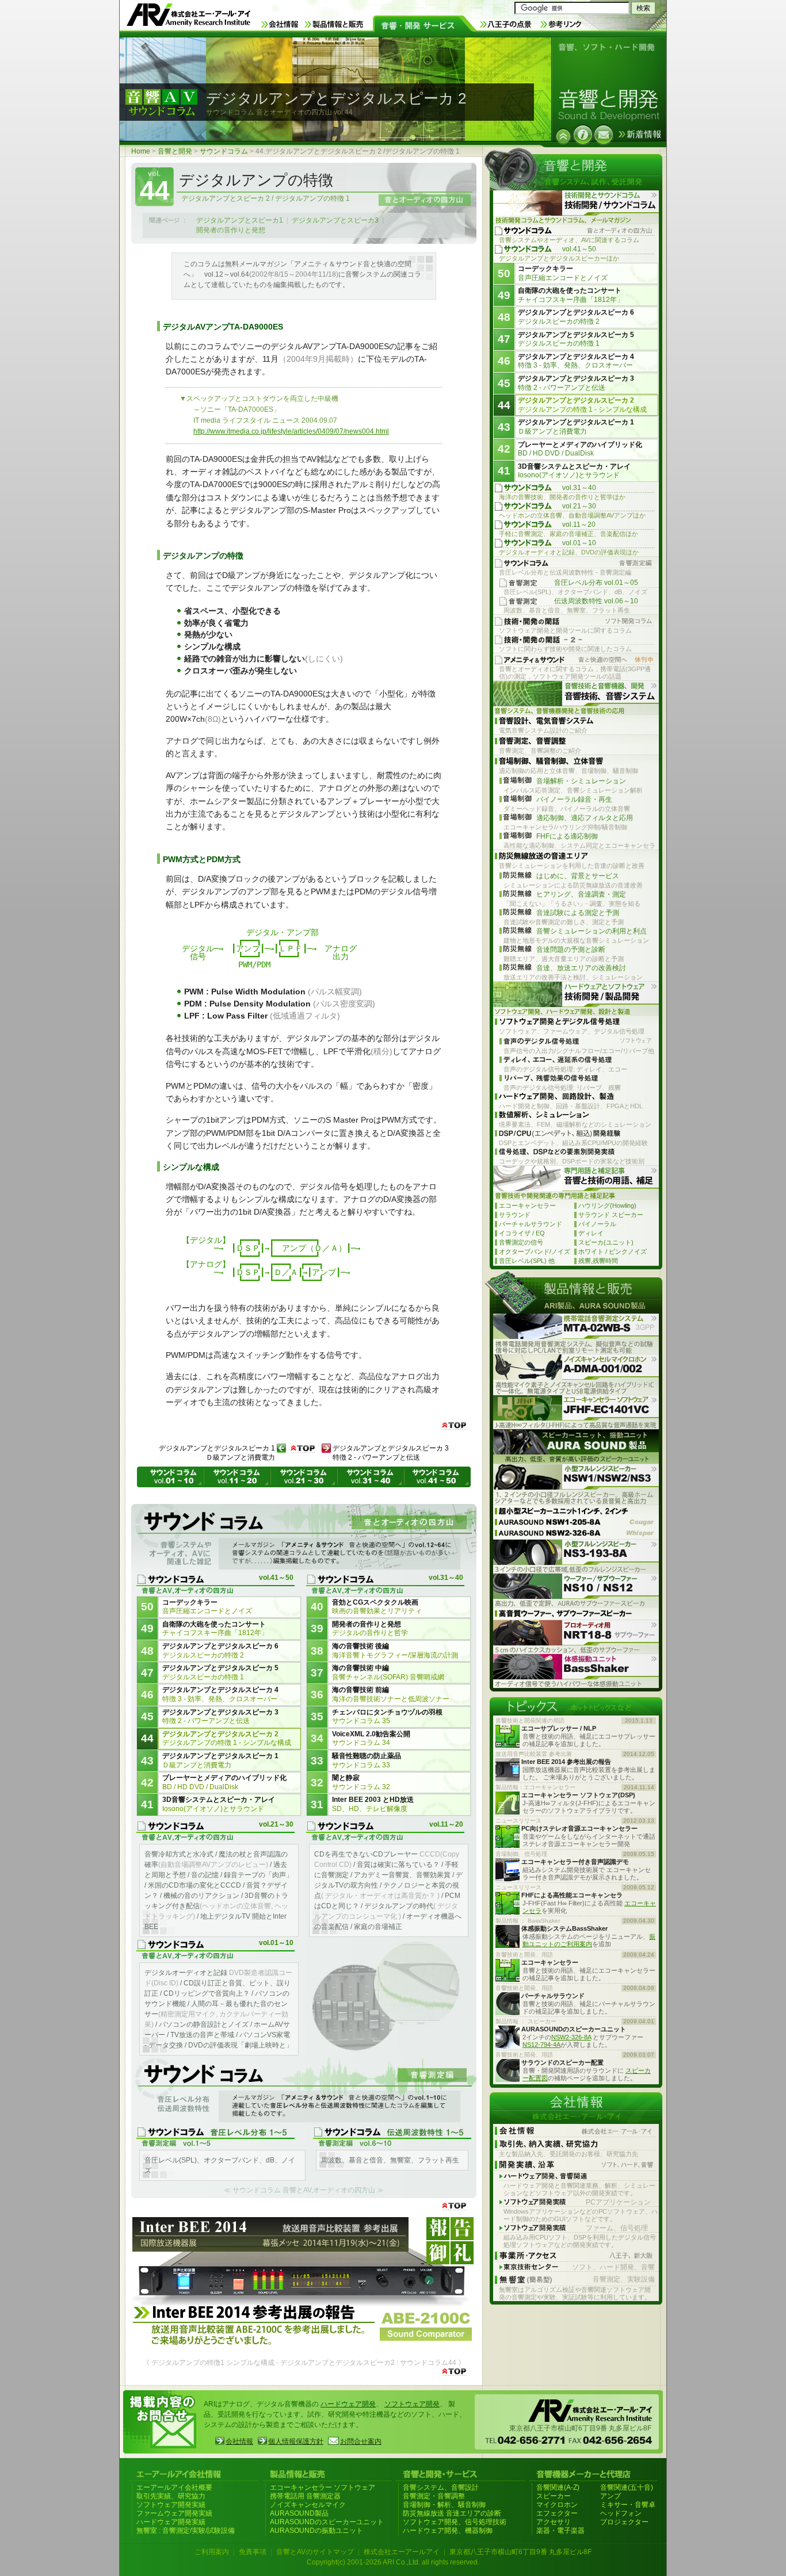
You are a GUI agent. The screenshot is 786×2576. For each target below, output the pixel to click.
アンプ (611, 2496)
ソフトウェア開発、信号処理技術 (455, 2522)
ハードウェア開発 (348, 2404)
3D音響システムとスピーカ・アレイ (219, 1804)
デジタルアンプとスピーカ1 (240, 220)
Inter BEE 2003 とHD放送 (373, 1804)
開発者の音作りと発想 (231, 230)
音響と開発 (175, 151)
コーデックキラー (207, 1607)
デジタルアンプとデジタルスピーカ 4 (220, 1694)
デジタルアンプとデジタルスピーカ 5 (220, 1672)
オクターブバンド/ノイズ (535, 1251)
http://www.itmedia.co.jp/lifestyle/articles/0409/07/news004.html (291, 431)
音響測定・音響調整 (434, 2496)
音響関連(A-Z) (558, 2487)
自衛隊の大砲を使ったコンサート (215, 1629)
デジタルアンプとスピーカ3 (335, 220)
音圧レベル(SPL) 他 (527, 1261)
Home (141, 151)
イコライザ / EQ (522, 1233)
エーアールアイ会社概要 (174, 2487)
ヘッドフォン (621, 2513)
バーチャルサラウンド (531, 1224)
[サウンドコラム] (563, 136)
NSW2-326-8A (571, 2037)
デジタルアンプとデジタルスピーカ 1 (220, 1760)
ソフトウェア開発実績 (171, 2505)
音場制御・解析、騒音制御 (444, 2505)
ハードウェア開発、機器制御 (448, 2531)
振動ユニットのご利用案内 (589, 1940)
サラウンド (515, 1215)
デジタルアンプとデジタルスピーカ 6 (220, 1651)
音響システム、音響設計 (441, 2487)
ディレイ (591, 1233)
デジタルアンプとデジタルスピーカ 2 (227, 1739)
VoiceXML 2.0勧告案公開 (371, 1739)
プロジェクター (624, 2522)
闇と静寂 (361, 1782)
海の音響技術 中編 (388, 1672)
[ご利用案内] (583, 135)
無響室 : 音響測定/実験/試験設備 (186, 2531)
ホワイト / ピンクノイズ (613, 1251)
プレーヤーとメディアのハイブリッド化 (224, 1782)
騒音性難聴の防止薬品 (367, 1760)
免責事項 (253, 2552)
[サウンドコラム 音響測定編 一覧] (304, 2091)
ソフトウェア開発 (412, 2404)
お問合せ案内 (361, 2441)
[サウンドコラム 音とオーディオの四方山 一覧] (304, 1538)
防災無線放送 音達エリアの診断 (452, 2513)
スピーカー (554, 2496)
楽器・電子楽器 (560, 2531)
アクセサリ (554, 2522)
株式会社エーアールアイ (402, 2552)
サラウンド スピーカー (611, 1215)
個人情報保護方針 (296, 2441)
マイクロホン (557, 2505)
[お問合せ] (604, 135)
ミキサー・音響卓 (628, 2505)
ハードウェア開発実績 (171, 2522)
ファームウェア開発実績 (174, 2513)
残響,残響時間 (598, 1261)
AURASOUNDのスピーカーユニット (327, 2522)
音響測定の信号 (521, 1242)
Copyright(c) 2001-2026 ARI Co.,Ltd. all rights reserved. (393, 2562)
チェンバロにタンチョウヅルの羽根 (387, 1717)
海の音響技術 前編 (391, 1694)
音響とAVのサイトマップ (315, 2552)
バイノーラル (597, 1224)
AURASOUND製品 (299, 2513)
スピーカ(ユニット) (606, 1242)
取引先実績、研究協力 (171, 2496)
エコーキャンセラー (527, 1205)
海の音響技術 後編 (395, 1651)
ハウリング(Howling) (607, 1205)
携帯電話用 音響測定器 (305, 2496)
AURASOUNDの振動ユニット (316, 2531)
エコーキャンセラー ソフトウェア (323, 2487)
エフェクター (557, 2513)
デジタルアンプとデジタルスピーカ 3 (220, 1717)
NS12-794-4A (541, 2045)
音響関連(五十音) (627, 2487)
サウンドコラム (224, 151)
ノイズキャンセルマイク (308, 2505)
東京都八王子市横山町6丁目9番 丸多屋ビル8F (520, 2552)
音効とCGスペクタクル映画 (377, 1607)
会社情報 (239, 2441)
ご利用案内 (212, 2552)
